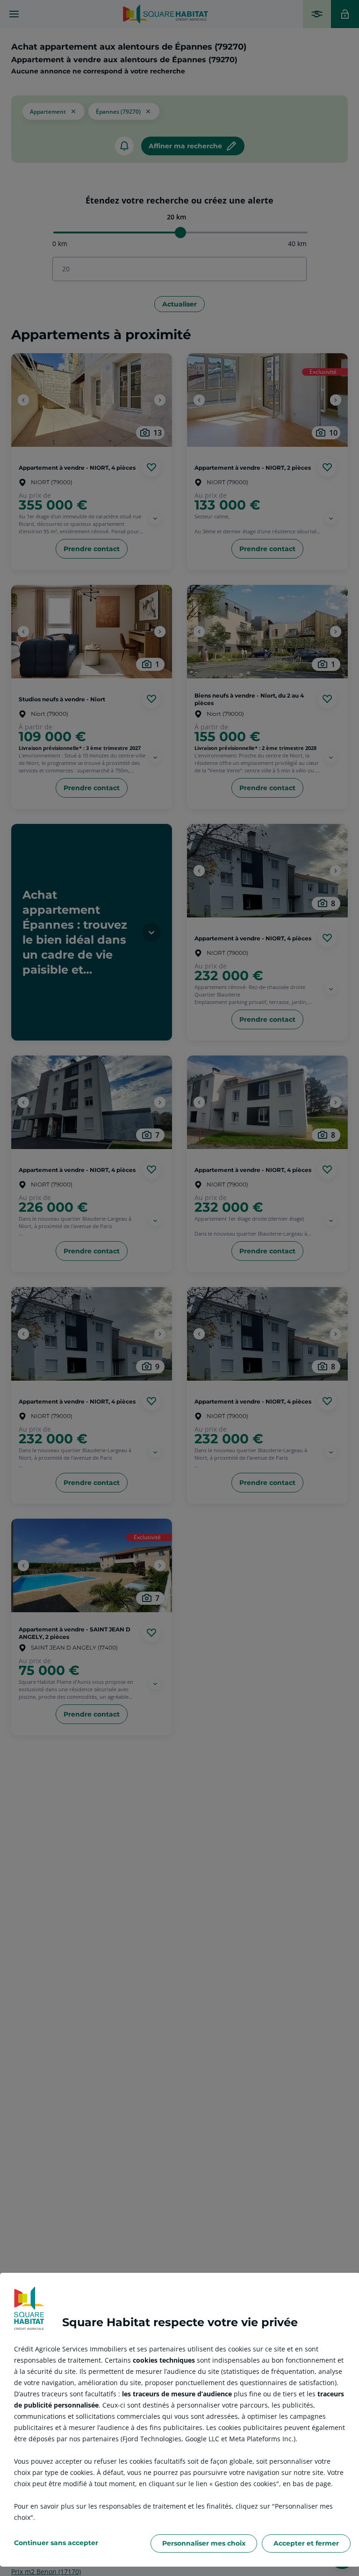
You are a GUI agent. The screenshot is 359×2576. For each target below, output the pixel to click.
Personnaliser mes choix (204, 2543)
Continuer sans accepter (56, 2543)
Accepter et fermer (306, 2543)
